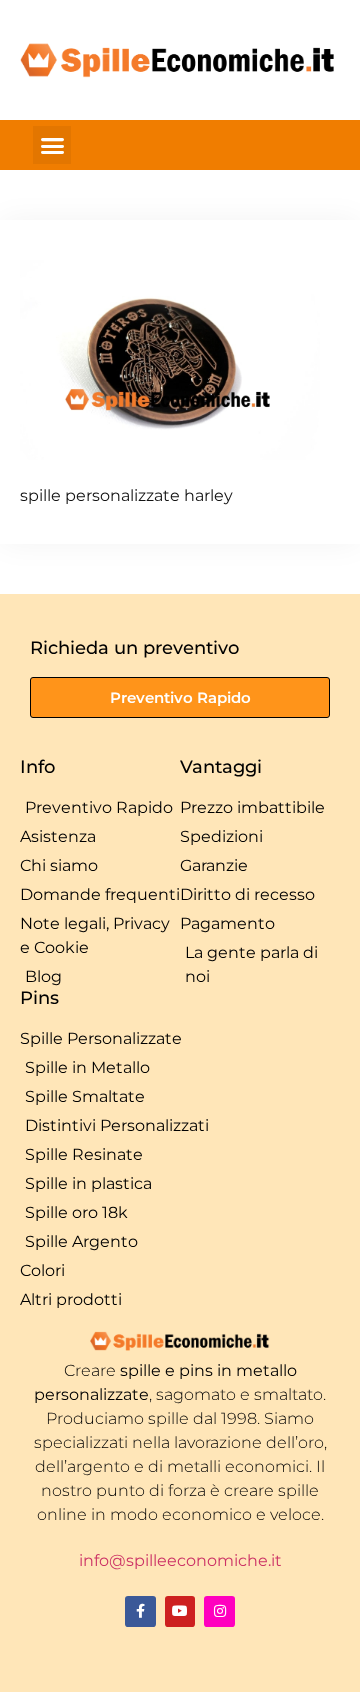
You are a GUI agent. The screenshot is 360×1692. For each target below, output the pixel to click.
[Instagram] (219, 1611)
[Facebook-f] (140, 1611)
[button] (52, 145)
